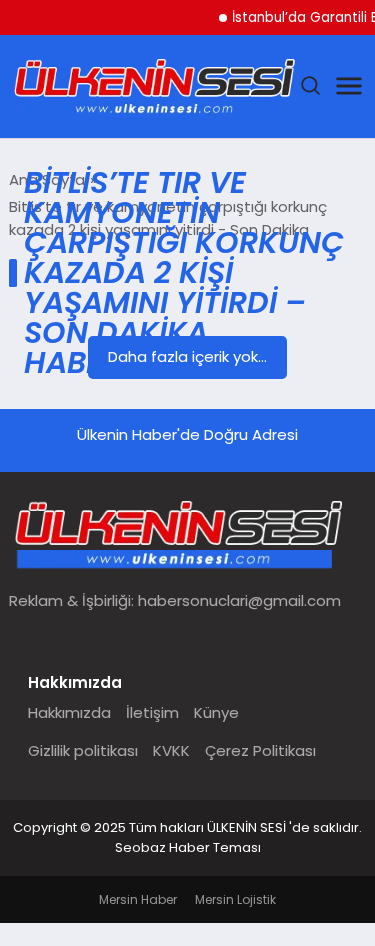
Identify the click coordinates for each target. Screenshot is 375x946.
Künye (216, 712)
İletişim (152, 712)
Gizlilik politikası (83, 750)
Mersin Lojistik (235, 899)
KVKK (171, 750)
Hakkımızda (69, 712)
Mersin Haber (138, 899)
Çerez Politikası (260, 750)
